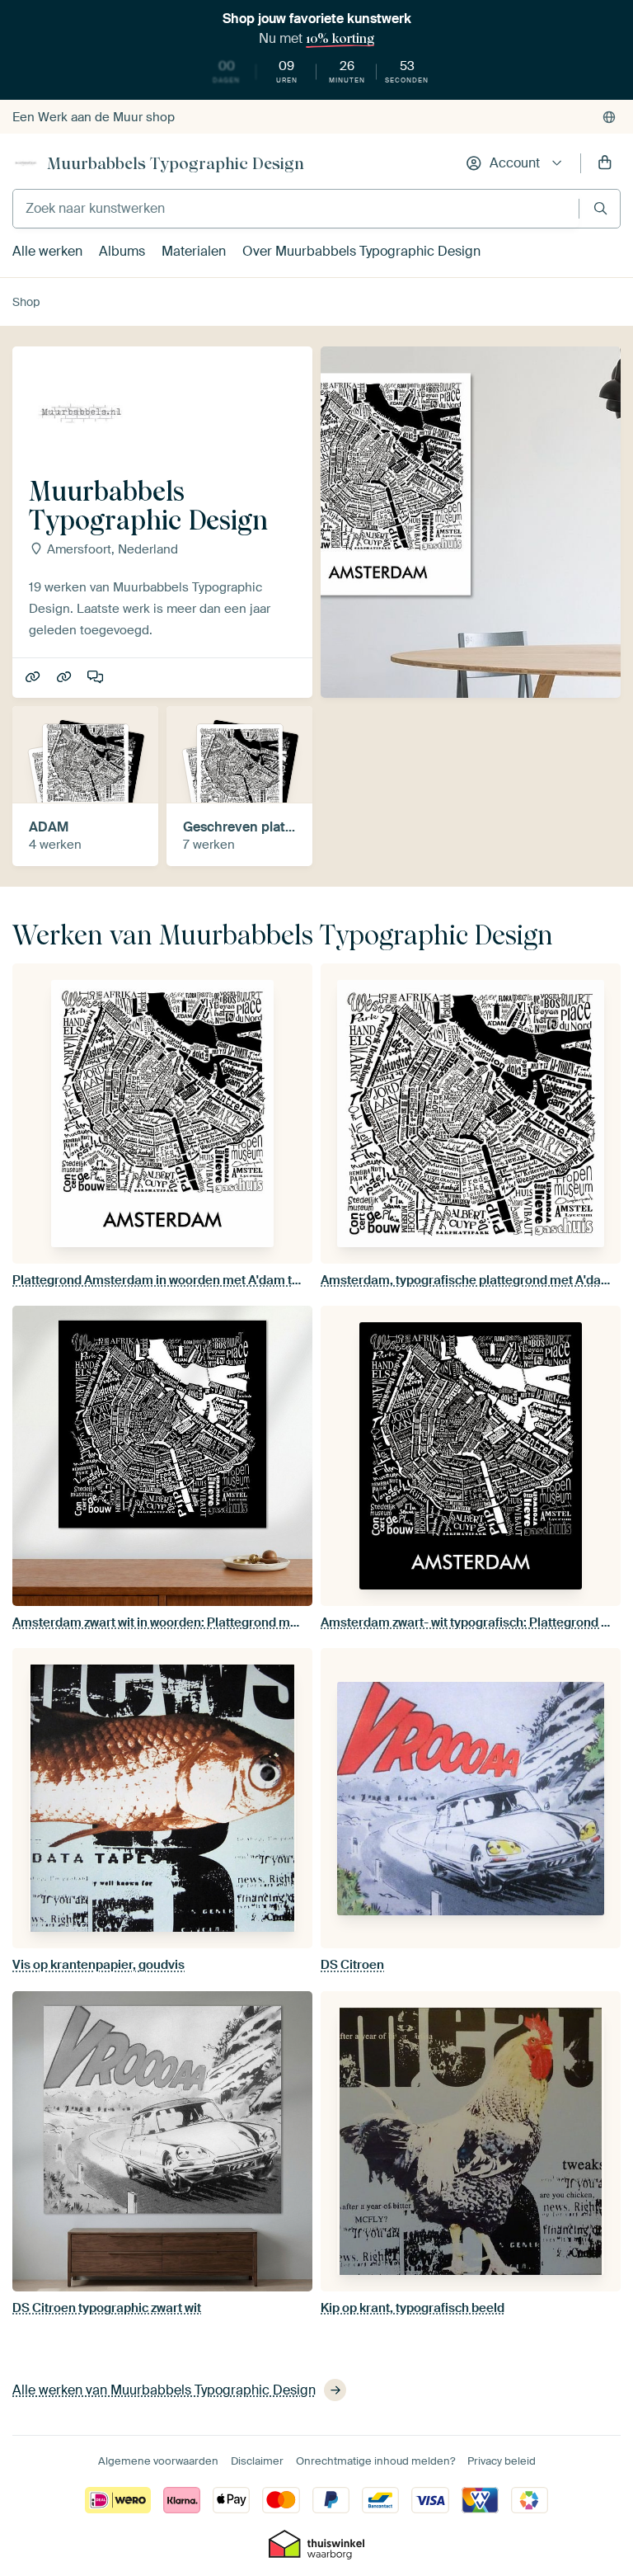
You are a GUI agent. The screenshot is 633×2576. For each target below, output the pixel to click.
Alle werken (47, 251)
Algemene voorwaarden (158, 2461)
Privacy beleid (502, 2461)
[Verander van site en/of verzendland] (609, 117)
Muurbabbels (34, 678)
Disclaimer (257, 2461)
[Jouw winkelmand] (605, 163)
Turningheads (66, 678)
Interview (97, 678)
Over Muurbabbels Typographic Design (361, 251)
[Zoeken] (600, 208)
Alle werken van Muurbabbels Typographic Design (164, 2390)
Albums (122, 251)
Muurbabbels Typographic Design (176, 163)
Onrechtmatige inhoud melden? (375, 2461)
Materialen (194, 251)
